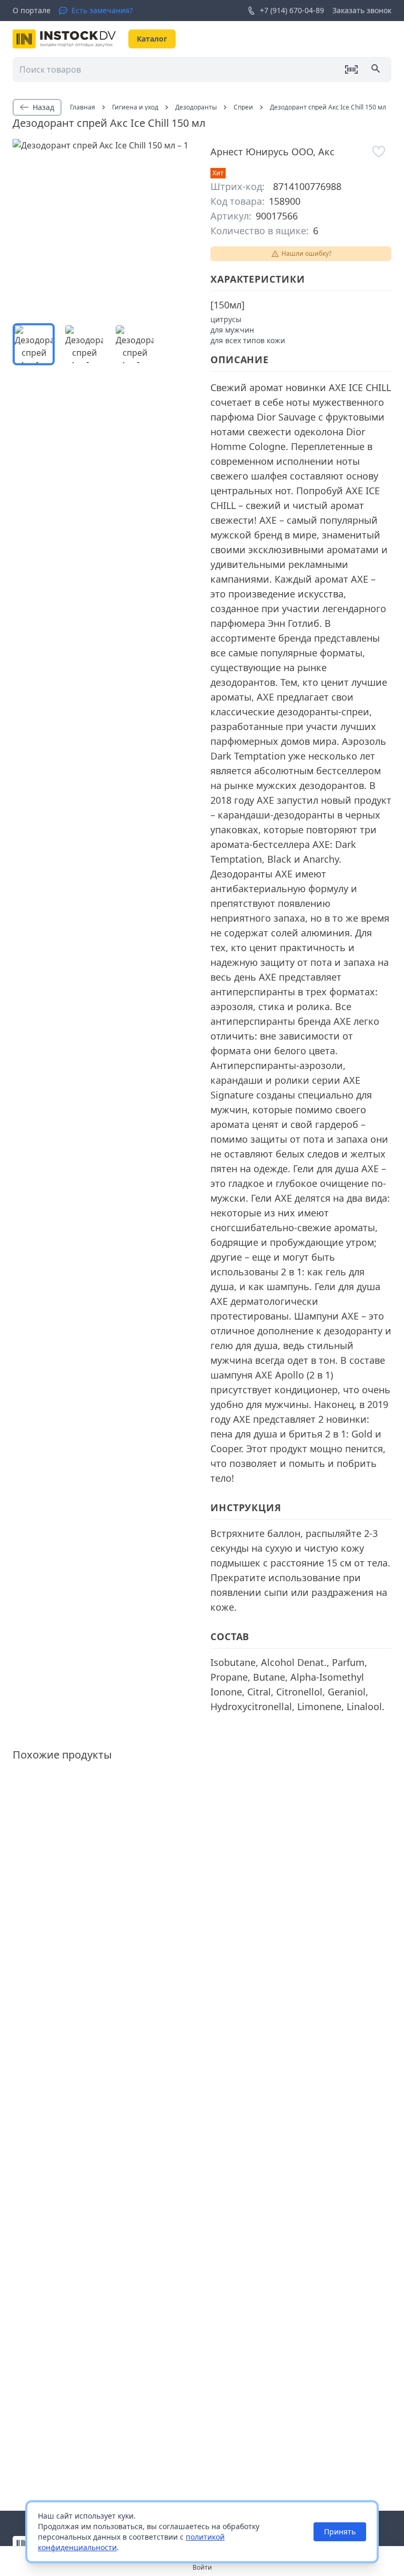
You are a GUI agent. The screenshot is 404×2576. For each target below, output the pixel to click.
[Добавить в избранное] (379, 152)
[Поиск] (377, 69)
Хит (218, 173)
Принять (340, 2532)
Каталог (152, 39)
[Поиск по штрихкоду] (351, 69)
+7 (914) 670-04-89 (292, 10)
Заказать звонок (362, 10)
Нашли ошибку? (306, 253)
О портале (32, 10)
